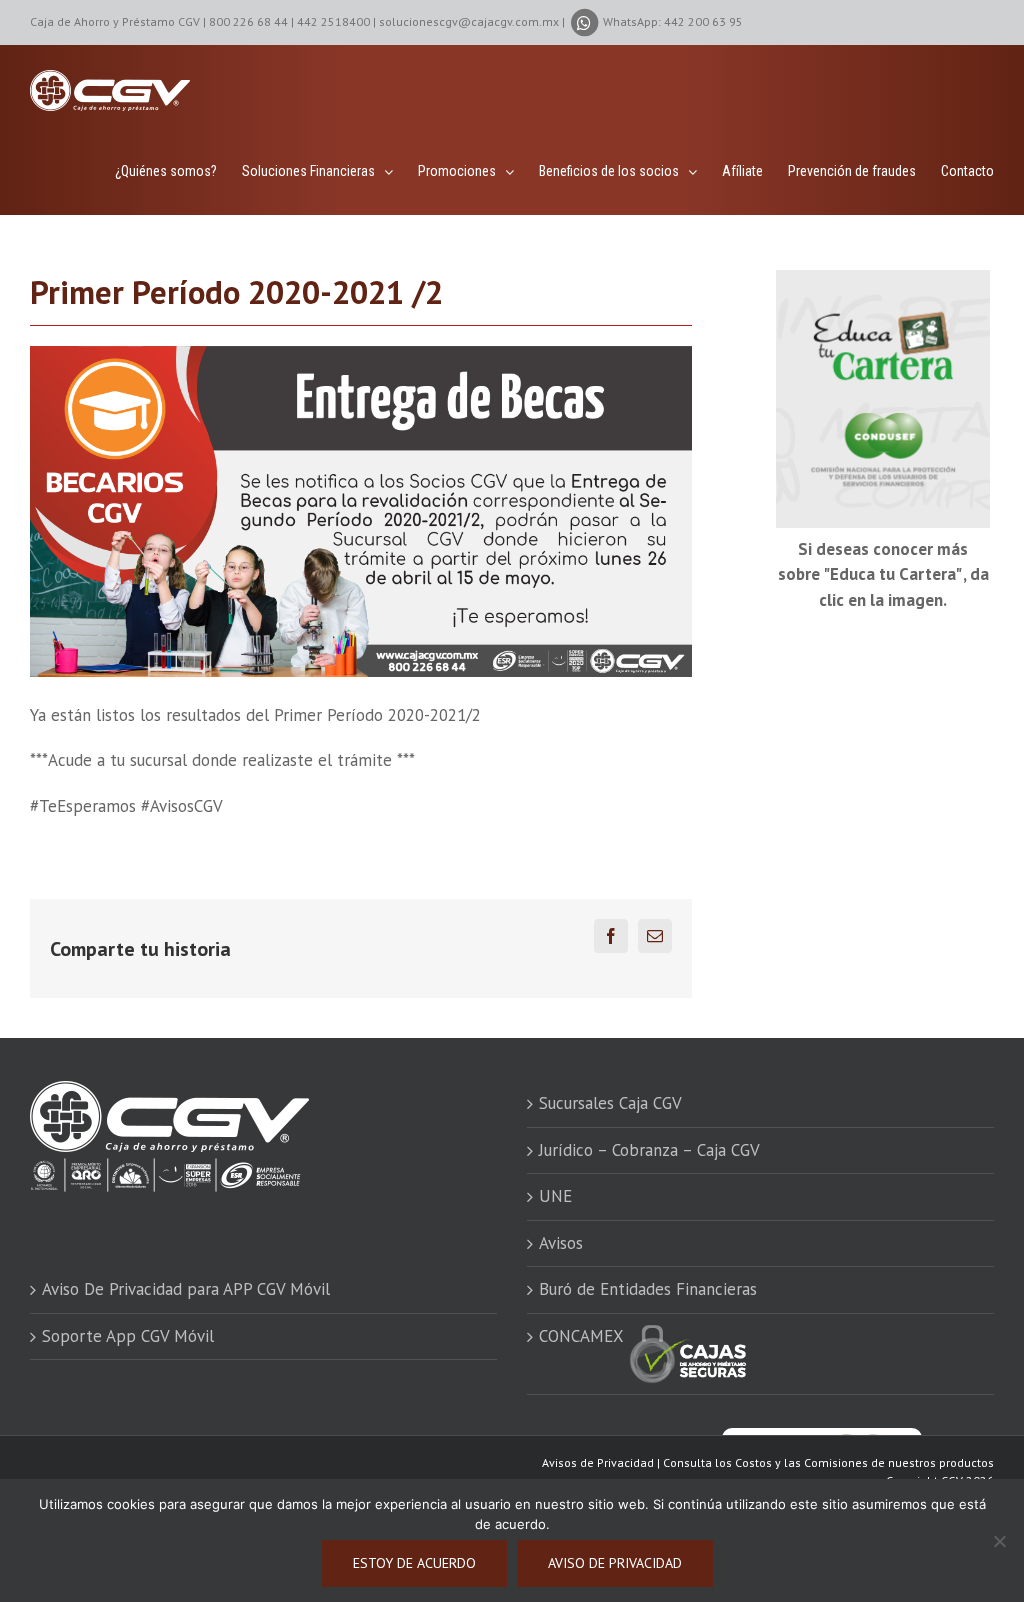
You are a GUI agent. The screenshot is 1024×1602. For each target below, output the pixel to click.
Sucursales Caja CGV (610, 1103)
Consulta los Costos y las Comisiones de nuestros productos (828, 1462)
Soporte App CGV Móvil (128, 1336)
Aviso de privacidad (615, 1563)
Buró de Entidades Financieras (648, 1289)
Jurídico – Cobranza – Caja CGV (649, 1150)
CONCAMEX (583, 1336)
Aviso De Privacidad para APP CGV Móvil (186, 1289)
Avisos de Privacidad (598, 1462)
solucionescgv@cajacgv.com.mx (469, 21)
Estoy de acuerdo (414, 1563)
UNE (555, 1196)
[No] (999, 1541)
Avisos (561, 1243)
